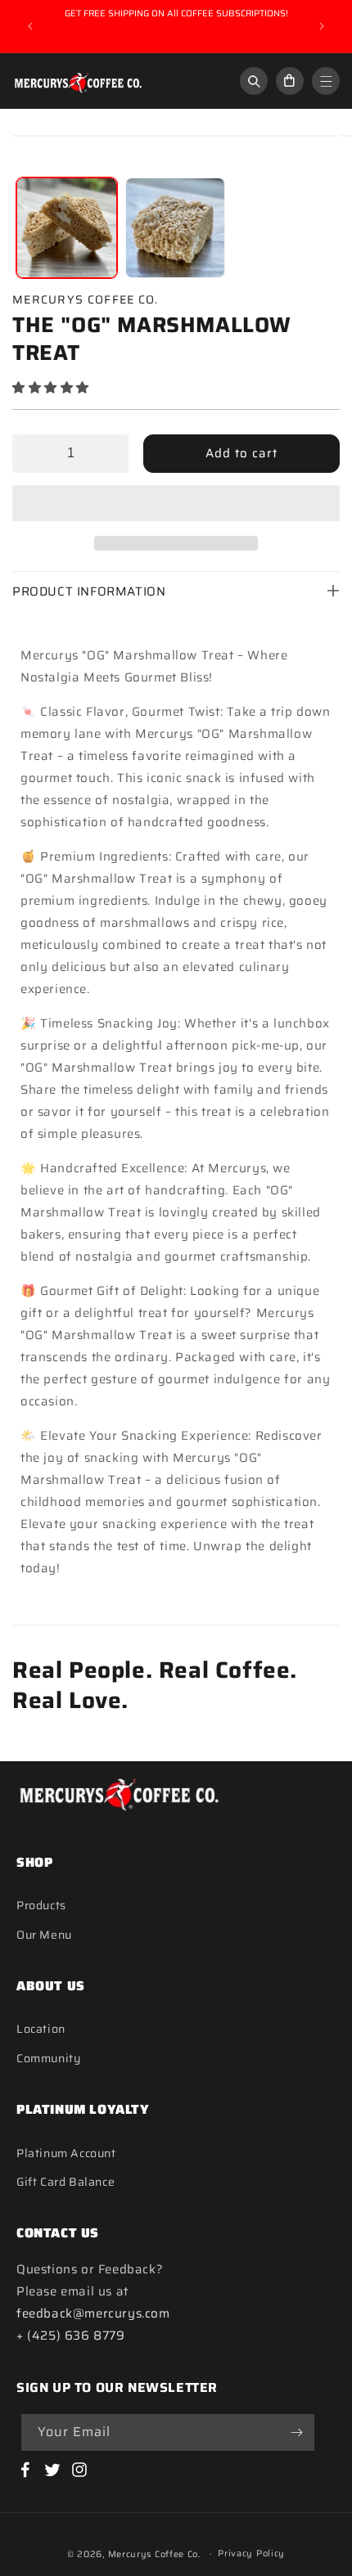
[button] (53, 388)
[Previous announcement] (30, 26)
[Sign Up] (296, 2432)
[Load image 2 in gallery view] (176, 228)
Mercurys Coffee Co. (154, 2554)
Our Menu (44, 1935)
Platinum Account (66, 2153)
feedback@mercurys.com (93, 2313)
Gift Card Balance (65, 2182)
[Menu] (326, 81)
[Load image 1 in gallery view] (67, 228)
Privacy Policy (251, 2554)
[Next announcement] (322, 26)
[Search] (254, 81)
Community (48, 2058)
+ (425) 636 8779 (71, 2335)
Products (41, 1905)
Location (41, 2029)
